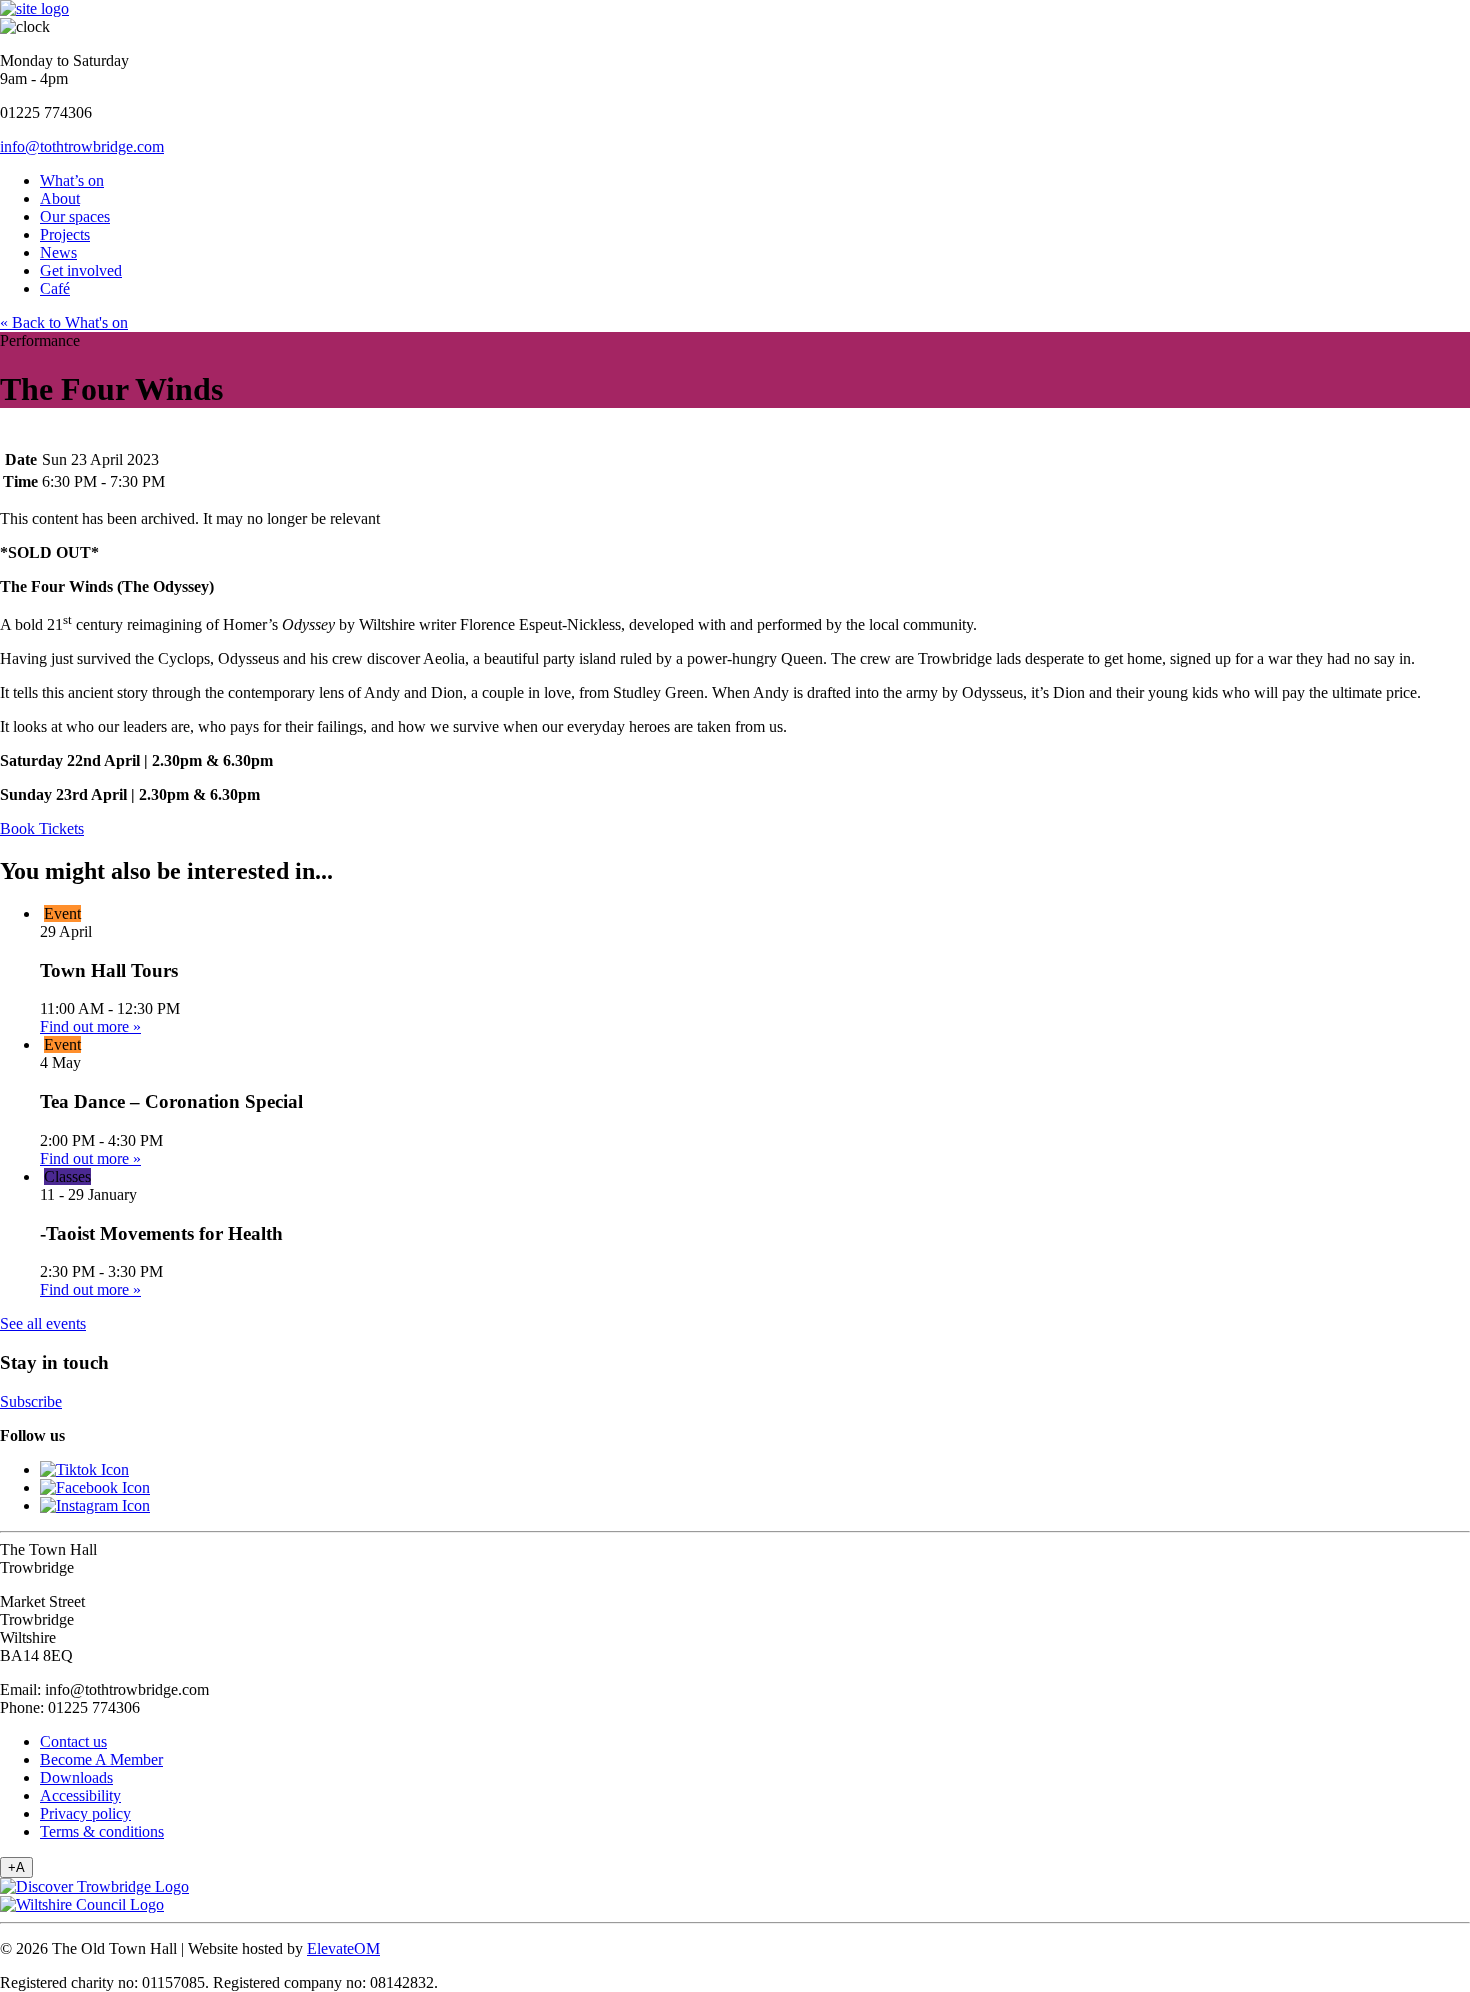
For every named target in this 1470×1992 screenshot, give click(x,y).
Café (55, 288)
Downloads (76, 1777)
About (60, 198)
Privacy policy (85, 1813)
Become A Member (101, 1759)
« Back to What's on (64, 322)
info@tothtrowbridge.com (82, 146)
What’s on (72, 180)
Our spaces (75, 216)
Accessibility (80, 1795)
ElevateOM (343, 1948)
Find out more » (90, 1026)
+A (16, 1867)
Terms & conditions (102, 1831)
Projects (65, 234)
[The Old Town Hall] (34, 8)
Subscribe (31, 1401)
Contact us (73, 1741)
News (58, 252)
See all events (43, 1323)
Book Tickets (42, 828)
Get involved (81, 270)
